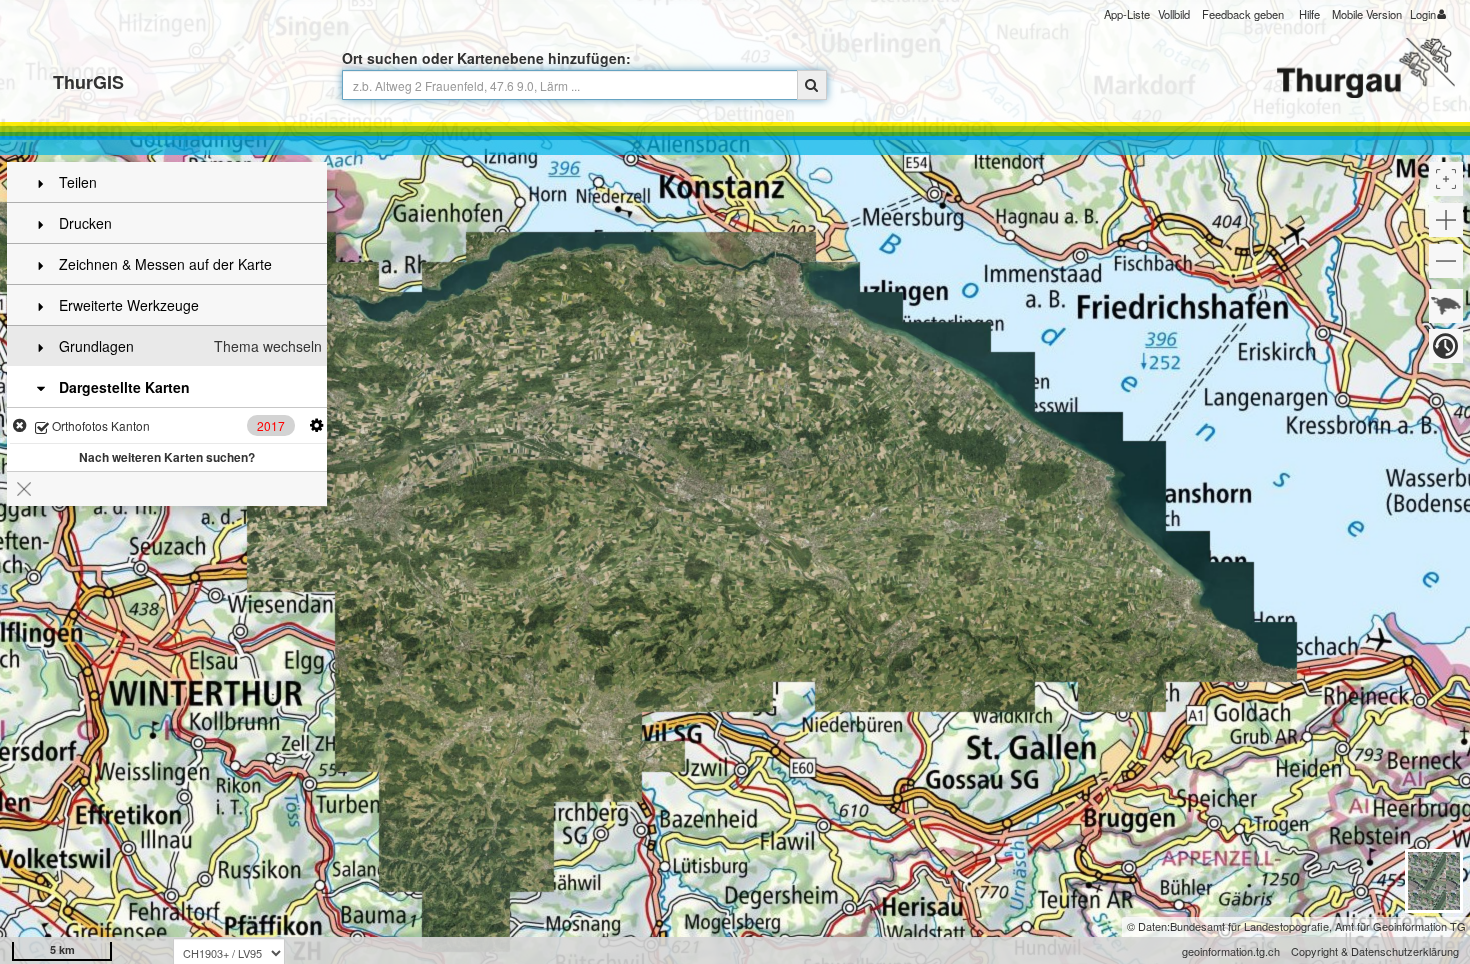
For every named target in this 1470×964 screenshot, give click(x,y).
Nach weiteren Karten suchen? (167, 457)
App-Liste (1127, 14)
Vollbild (1174, 14)
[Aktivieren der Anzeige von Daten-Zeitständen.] (1446, 346)
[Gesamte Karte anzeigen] (1446, 306)
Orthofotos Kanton (99, 425)
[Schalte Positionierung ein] (1446, 179)
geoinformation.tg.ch (1231, 951)
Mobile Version (1367, 14)
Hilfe (1309, 14)
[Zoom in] (1446, 220)
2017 (271, 425)
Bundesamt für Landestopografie (1249, 926)
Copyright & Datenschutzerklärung (1375, 951)
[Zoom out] (1446, 261)
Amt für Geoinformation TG (1400, 926)
